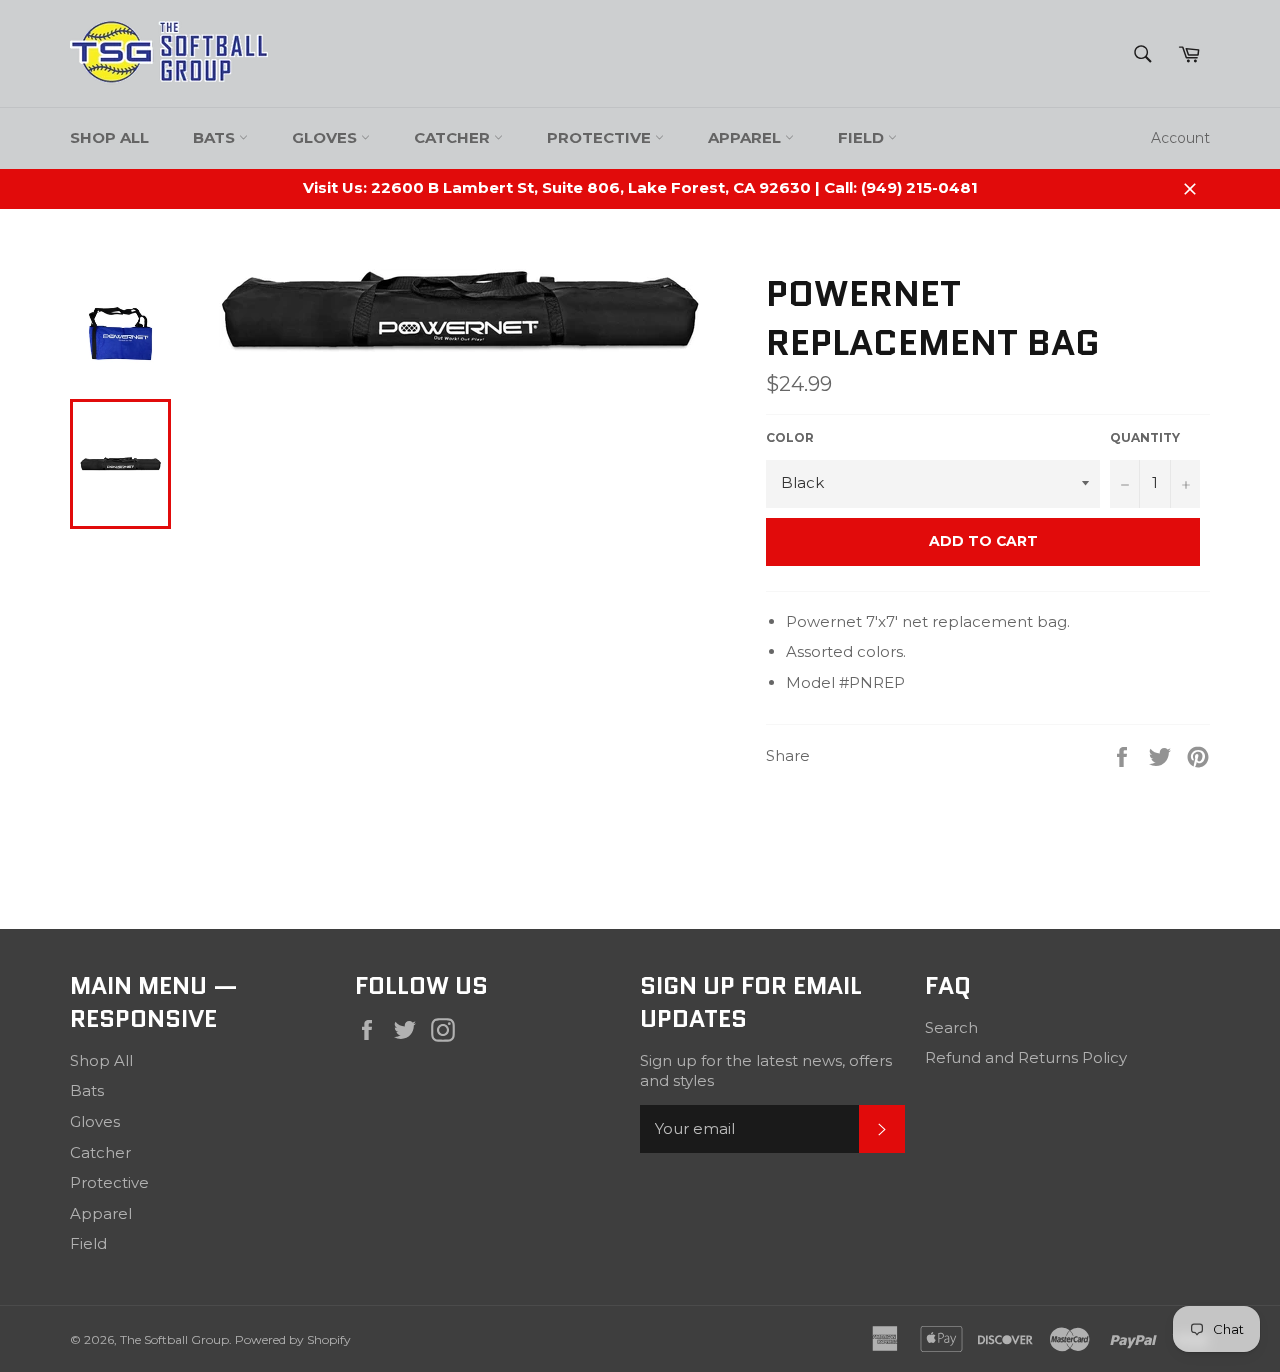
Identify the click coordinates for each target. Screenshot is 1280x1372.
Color (790, 437)
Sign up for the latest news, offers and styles (766, 1071)
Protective (601, 137)
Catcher (454, 137)
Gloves (326, 137)
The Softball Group (174, 1339)
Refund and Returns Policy (1026, 1057)
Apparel (746, 137)
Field (863, 137)
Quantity (1145, 437)
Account (1180, 138)
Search (951, 1027)
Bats (216, 137)
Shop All (109, 137)
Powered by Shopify (293, 1339)
